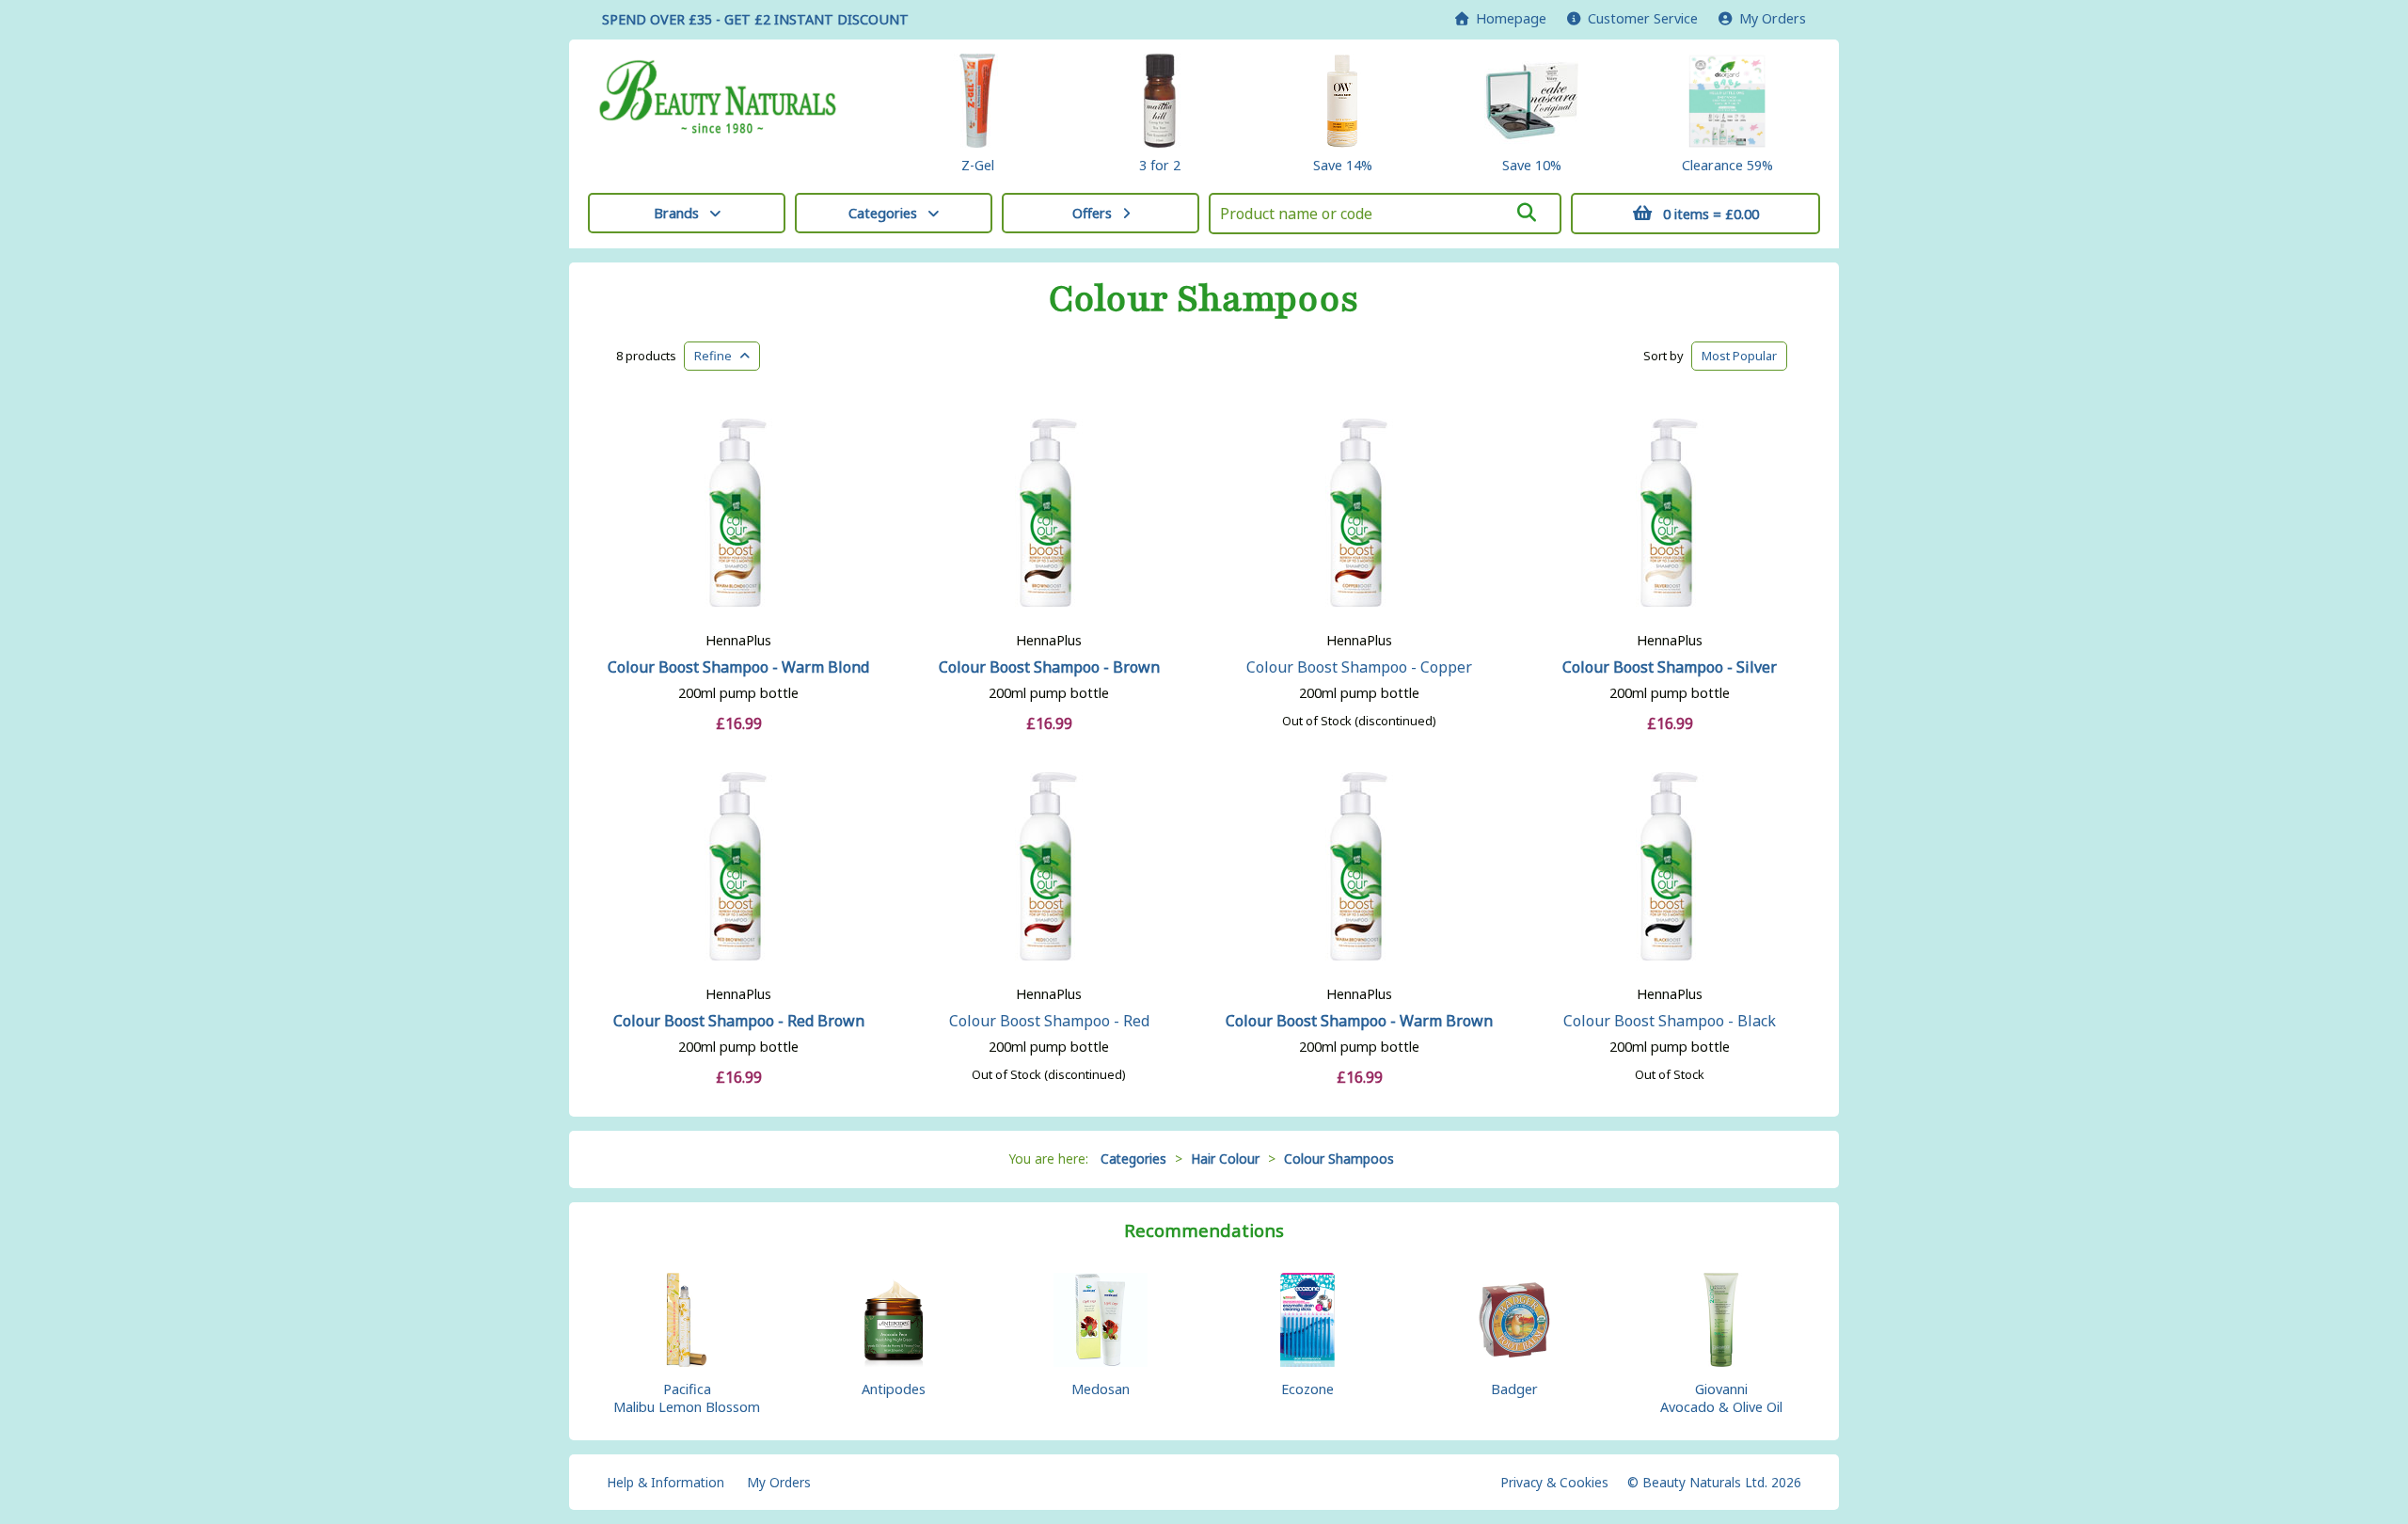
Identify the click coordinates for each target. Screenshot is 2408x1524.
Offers (1092, 213)
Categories (883, 213)
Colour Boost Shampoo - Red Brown (739, 1021)
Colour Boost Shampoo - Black (1670, 1021)
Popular (1739, 356)
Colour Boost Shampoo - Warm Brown (1359, 1021)
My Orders (1769, 18)
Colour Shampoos (1204, 299)
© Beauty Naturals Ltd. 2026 (1714, 1482)
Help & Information (665, 1482)
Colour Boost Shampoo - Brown (1049, 667)
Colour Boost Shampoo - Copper (1359, 667)
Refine (717, 356)
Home (1507, 18)
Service (1643, 18)
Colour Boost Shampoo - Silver (1670, 667)
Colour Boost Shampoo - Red (1049, 1021)
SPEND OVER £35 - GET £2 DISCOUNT (755, 19)
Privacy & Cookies (1554, 1482)
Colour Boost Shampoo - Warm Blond (738, 667)
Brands (676, 213)
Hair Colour (1225, 1159)
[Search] (1527, 213)
